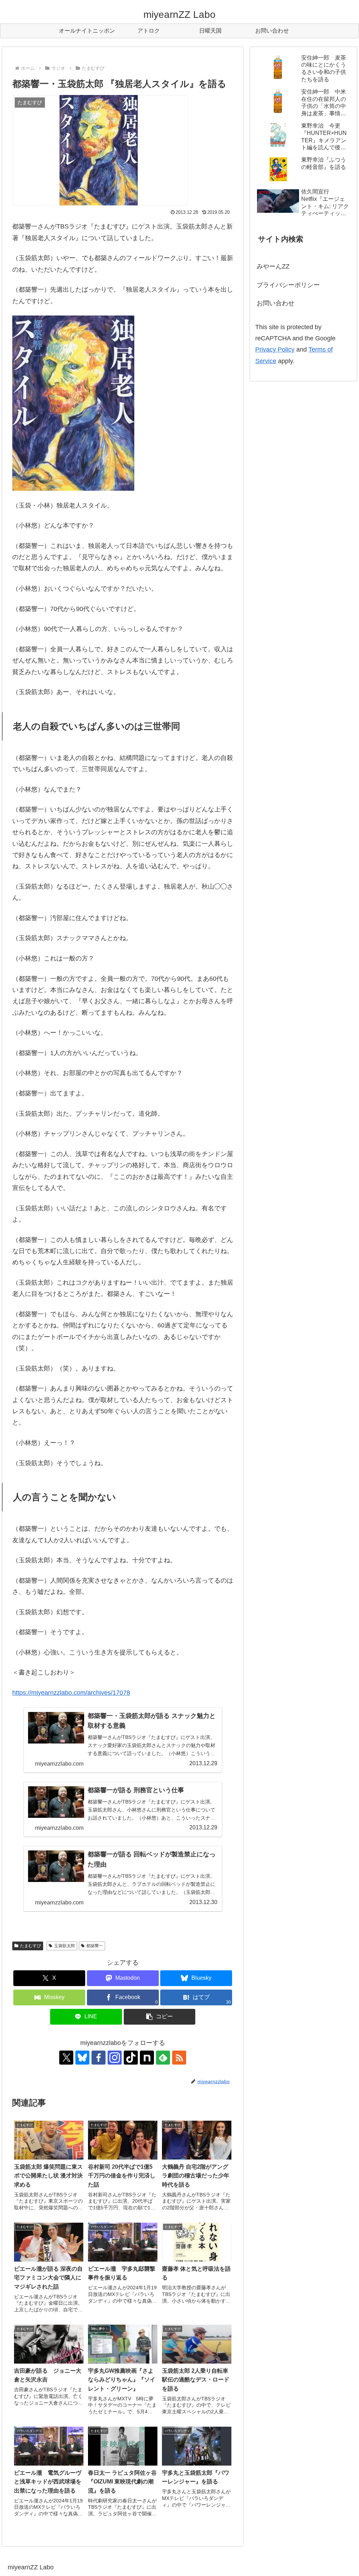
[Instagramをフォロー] (115, 2058)
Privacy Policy (275, 349)
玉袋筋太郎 (65, 1946)
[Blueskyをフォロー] (82, 2058)
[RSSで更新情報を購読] (179, 2058)
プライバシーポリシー (288, 285)
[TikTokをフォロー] (131, 2058)
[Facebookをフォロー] (99, 2058)
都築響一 (95, 1946)
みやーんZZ (273, 266)
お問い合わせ (276, 303)
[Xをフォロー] (66, 2058)
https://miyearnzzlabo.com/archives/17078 (71, 1693)
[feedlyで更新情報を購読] (163, 2058)
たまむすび (31, 1946)
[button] (160, 2017)
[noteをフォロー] (147, 2058)
